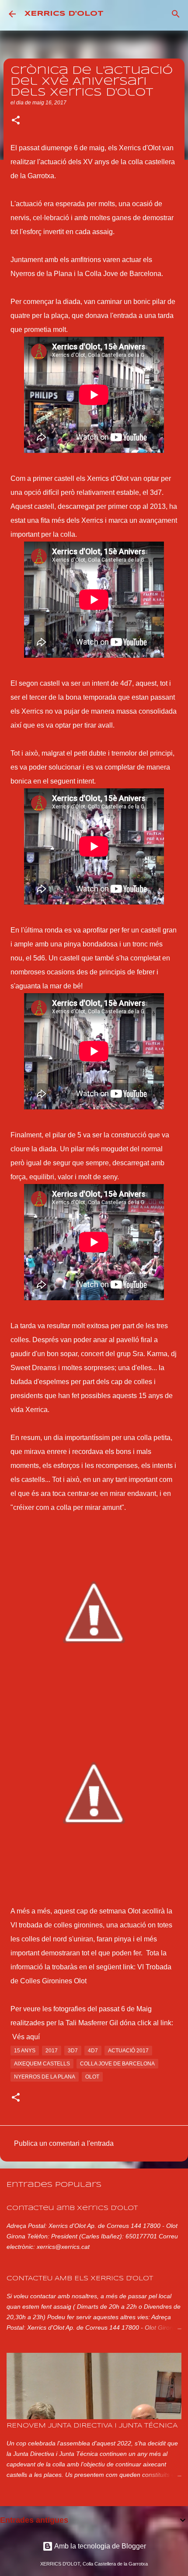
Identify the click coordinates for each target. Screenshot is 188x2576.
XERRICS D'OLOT (64, 14)
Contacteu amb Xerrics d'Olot (72, 2208)
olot (92, 2077)
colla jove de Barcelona (117, 2064)
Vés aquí (26, 2037)
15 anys (25, 2051)
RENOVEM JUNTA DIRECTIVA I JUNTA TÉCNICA (92, 2426)
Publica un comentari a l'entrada (64, 2143)
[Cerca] (176, 14)
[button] (16, 121)
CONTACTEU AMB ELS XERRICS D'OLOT (80, 2279)
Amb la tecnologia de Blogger (99, 2546)
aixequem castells (42, 2064)
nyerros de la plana (45, 2077)
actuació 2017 (128, 2051)
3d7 (73, 2051)
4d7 (93, 2051)
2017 (52, 2051)
